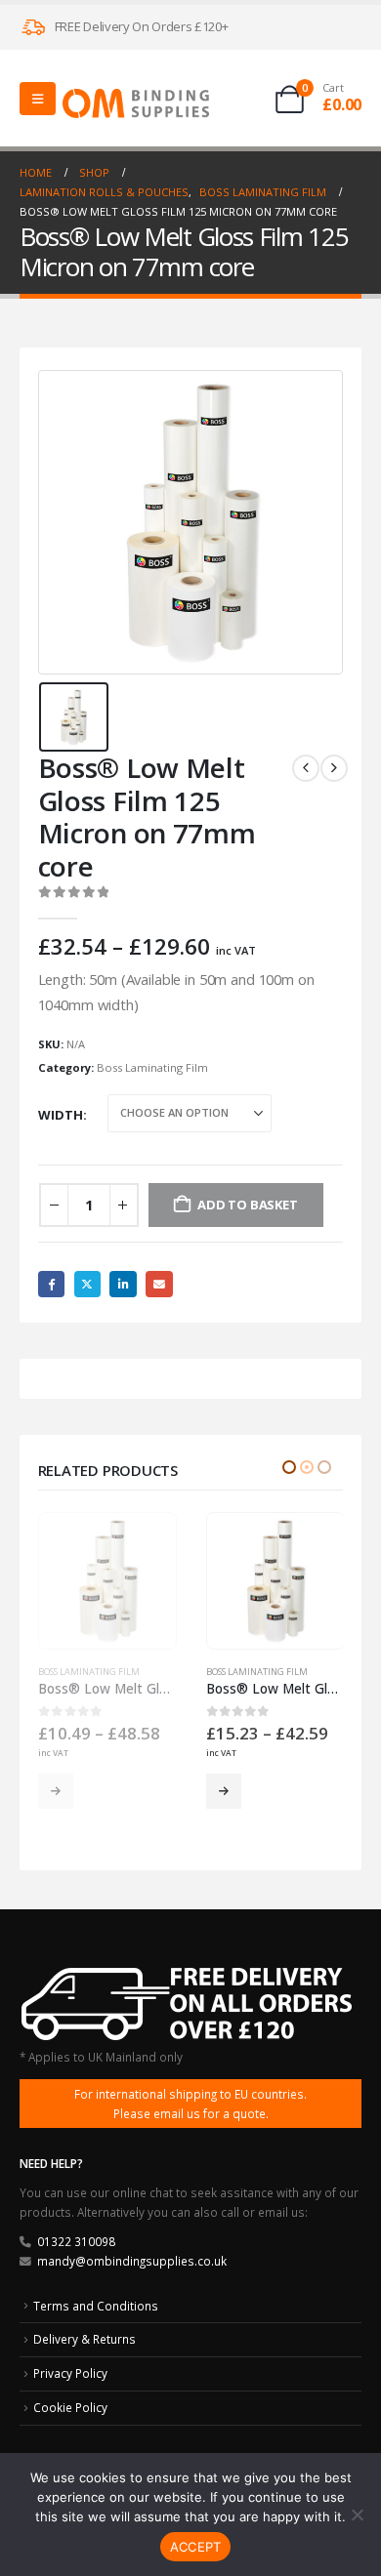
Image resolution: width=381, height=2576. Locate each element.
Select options (58, 1791)
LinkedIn (123, 1284)
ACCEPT (196, 2547)
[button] (289, 1467)
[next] (334, 768)
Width (61, 1115)
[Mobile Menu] (38, 99)
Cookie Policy (70, 2407)
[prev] (306, 768)
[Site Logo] (136, 103)
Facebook (51, 1284)
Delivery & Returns (85, 2339)
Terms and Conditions (96, 2306)
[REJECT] (357, 2515)
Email (159, 1284)
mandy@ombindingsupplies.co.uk (132, 2261)
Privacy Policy (70, 2373)
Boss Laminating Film (152, 1067)
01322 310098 (76, 2241)
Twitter (87, 1284)
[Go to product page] (109, 1581)
